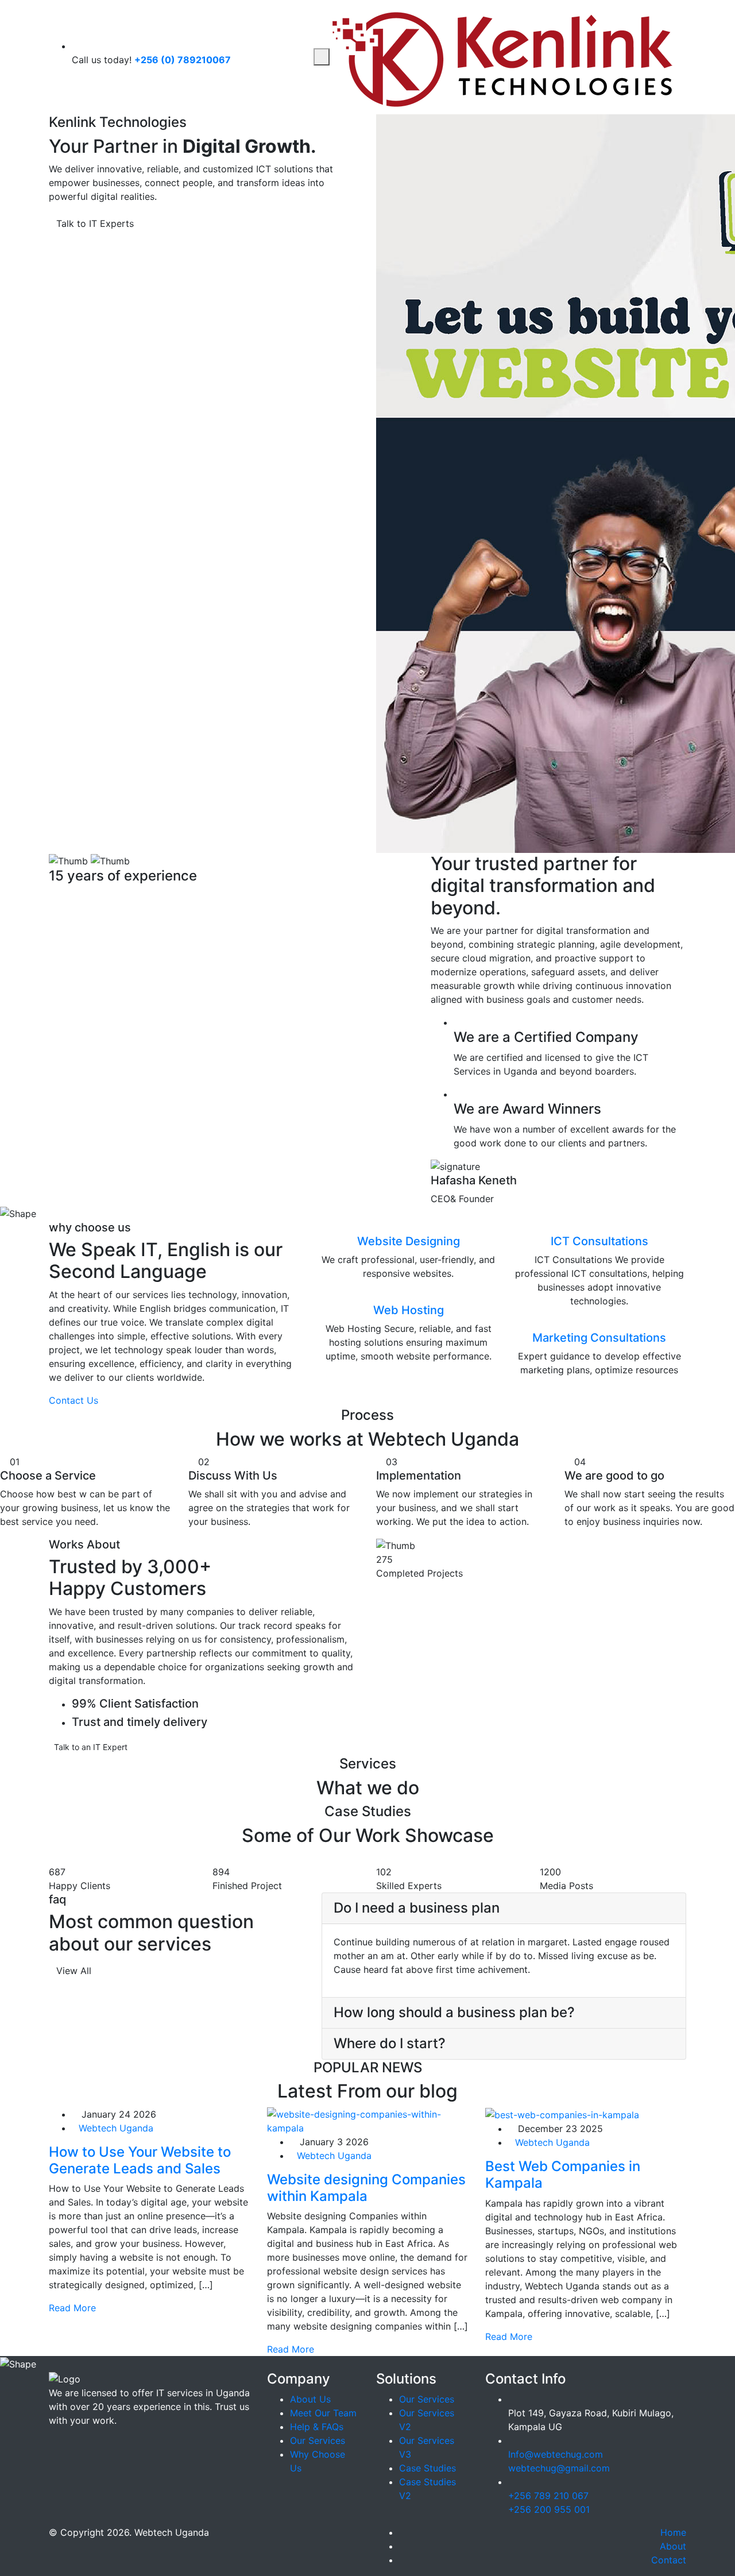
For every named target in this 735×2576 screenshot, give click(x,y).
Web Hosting (409, 1310)
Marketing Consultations (599, 1338)
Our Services (318, 2440)
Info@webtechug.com (556, 2454)
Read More (74, 2308)
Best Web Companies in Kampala (563, 2175)
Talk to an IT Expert (91, 1747)
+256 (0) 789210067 (183, 60)
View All (74, 1971)
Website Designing (409, 1241)
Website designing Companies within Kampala (366, 2188)
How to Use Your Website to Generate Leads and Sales (140, 2160)
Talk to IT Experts (96, 223)
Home (673, 2532)
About (673, 2546)
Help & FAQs (317, 2427)
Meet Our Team (323, 2413)
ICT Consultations (599, 1241)
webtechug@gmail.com (559, 2468)
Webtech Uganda (116, 2128)
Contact (669, 2560)
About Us (310, 2399)
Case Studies (428, 2468)
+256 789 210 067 (548, 2496)
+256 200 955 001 (549, 2509)
